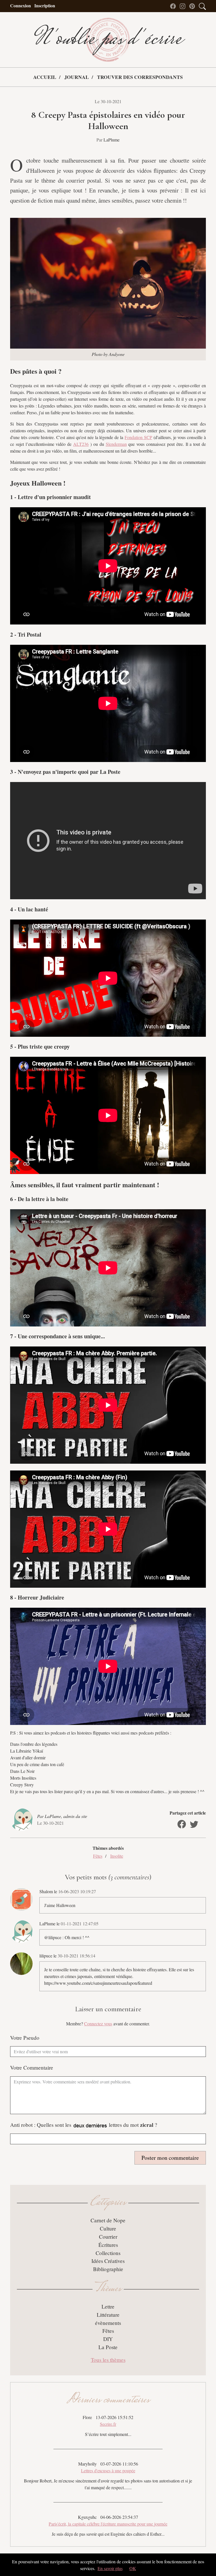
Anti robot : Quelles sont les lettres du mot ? (84, 2125)
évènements (108, 2323)
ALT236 (81, 444)
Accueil (45, 77)
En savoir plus (110, 2568)
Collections (108, 2253)
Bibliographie (108, 2269)
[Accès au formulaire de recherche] (202, 5)
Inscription (45, 5)
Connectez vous (98, 2024)
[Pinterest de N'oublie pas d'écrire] (193, 5)
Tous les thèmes (108, 2360)
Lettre (108, 2306)
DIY (108, 2339)
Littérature (108, 2315)
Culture (108, 2228)
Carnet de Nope (108, 2220)
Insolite (117, 1856)
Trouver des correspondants (140, 77)
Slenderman (116, 444)
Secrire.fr (108, 2424)
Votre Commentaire (32, 2067)
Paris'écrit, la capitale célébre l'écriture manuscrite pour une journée (108, 2524)
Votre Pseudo (25, 2038)
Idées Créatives (108, 2261)
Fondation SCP (138, 437)
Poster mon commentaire (170, 2158)
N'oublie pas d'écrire (108, 40)
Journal (77, 77)
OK (133, 2568)
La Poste (108, 2347)
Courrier (108, 2237)
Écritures (108, 2245)
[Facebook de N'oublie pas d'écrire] (174, 5)
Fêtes (98, 1856)
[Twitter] (194, 1824)
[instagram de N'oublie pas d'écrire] (184, 5)
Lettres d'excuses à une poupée (108, 2470)
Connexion (21, 5)
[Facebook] (182, 1824)
